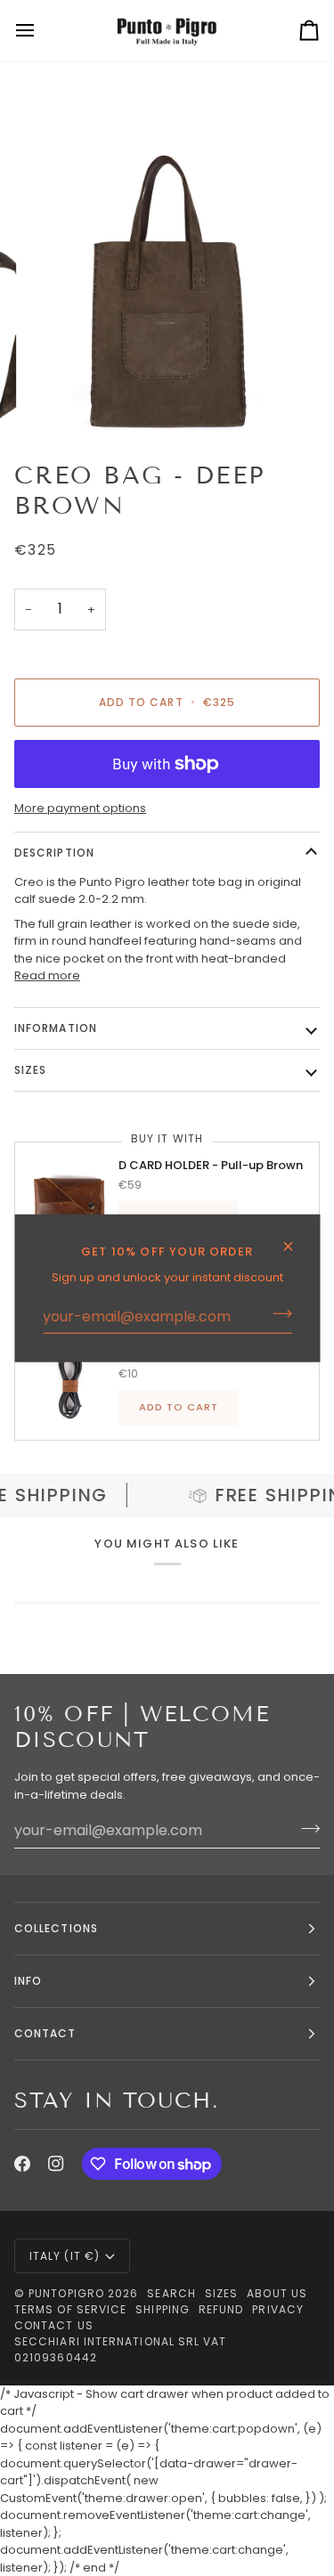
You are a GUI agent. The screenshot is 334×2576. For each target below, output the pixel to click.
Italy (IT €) (65, 2256)
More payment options (80, 808)
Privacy (278, 2309)
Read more (47, 975)
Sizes (221, 2293)
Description (54, 853)
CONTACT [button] (45, 2033)
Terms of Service (70, 2309)
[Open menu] (41, 31)
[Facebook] (22, 2164)
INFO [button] (28, 1981)
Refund (221, 2309)
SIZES (30, 1070)
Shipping (163, 2309)
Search (171, 2293)
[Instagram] (56, 2164)
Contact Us (54, 2325)
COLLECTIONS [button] (56, 1928)
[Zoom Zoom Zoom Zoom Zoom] (167, 293)
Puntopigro (66, 2293)
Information (56, 1028)
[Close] (295, 1238)
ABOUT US (277, 2293)
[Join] (277, 1313)
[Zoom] (58, 401)
